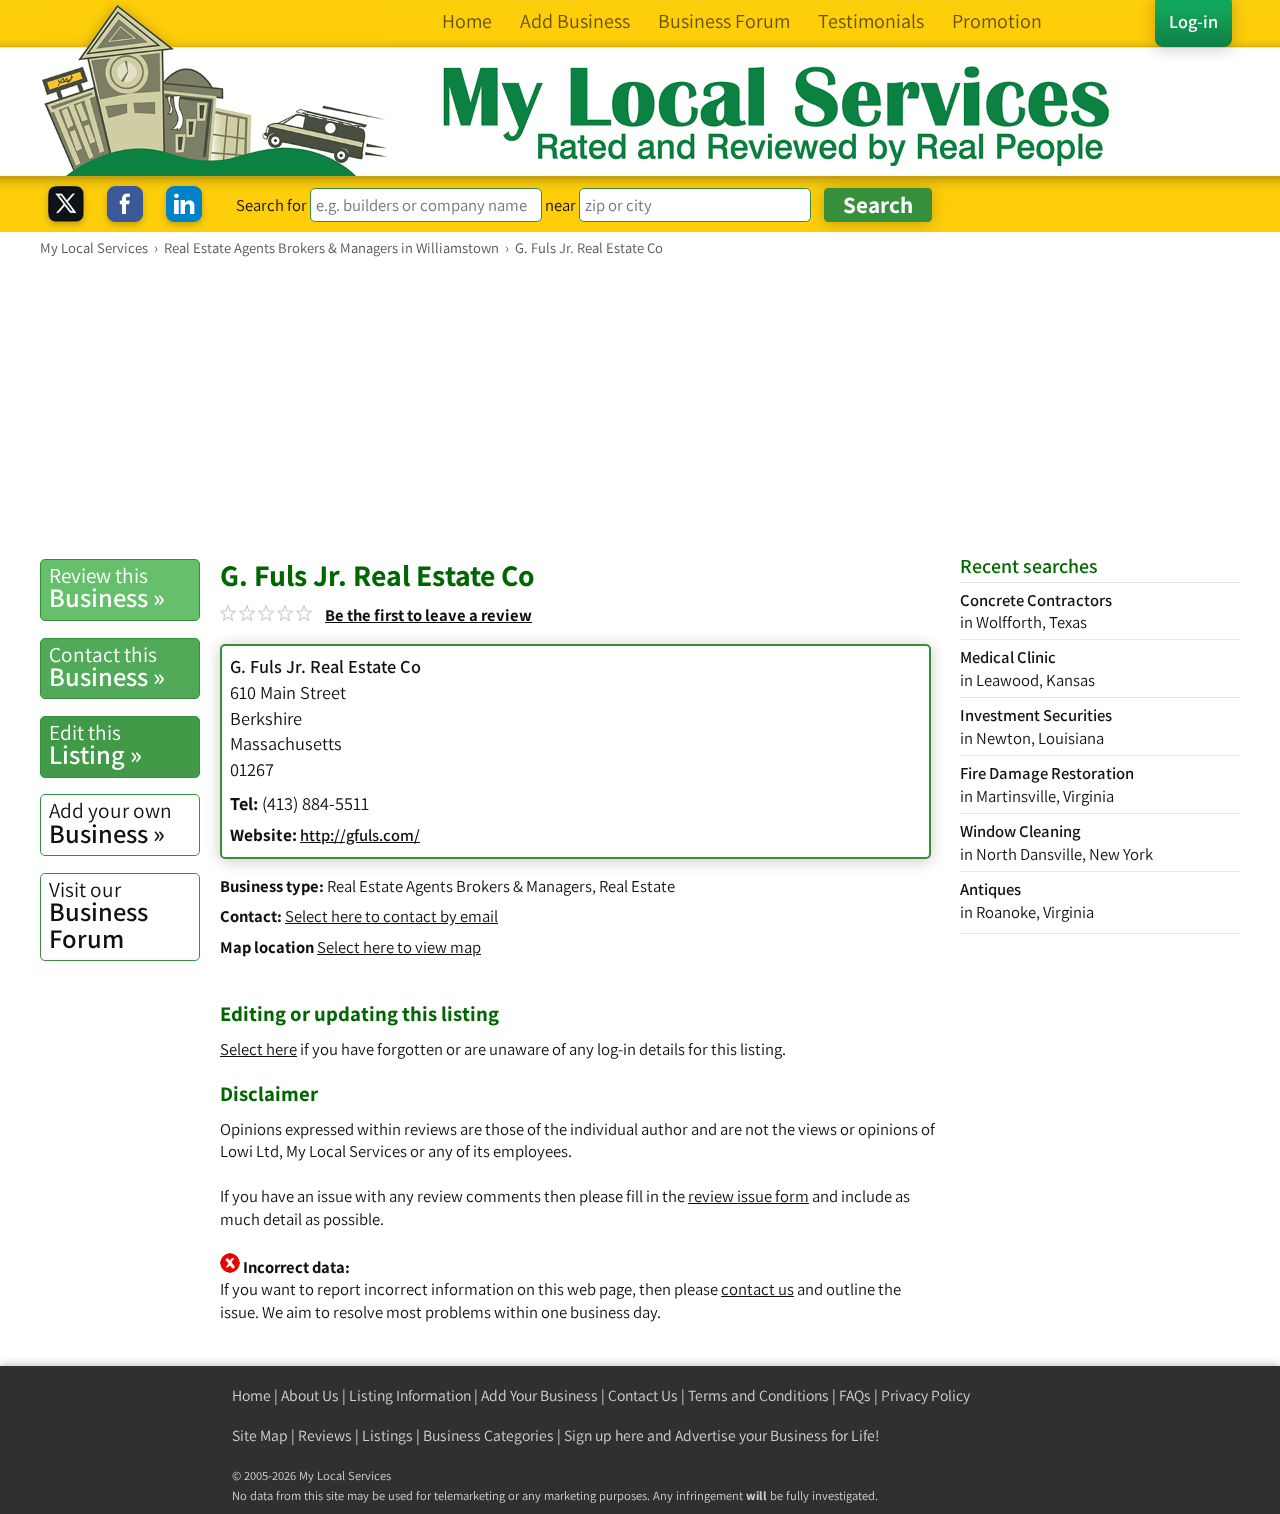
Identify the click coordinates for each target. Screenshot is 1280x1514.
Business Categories (488, 1435)
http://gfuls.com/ (360, 835)
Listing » (95, 745)
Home (251, 1395)
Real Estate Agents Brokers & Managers (459, 886)
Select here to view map (399, 947)
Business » (107, 588)
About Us (310, 1395)
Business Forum (98, 915)
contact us (757, 1289)
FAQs (855, 1395)
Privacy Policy (925, 1395)
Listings (387, 1435)
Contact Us (643, 1395)
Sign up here (604, 1435)
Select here (258, 1049)
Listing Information (410, 1395)
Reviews (325, 1435)
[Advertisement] (640, 407)
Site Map (260, 1435)
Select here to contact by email (391, 916)
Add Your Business (539, 1395)
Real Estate (637, 886)
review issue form (748, 1196)
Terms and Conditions (758, 1395)
